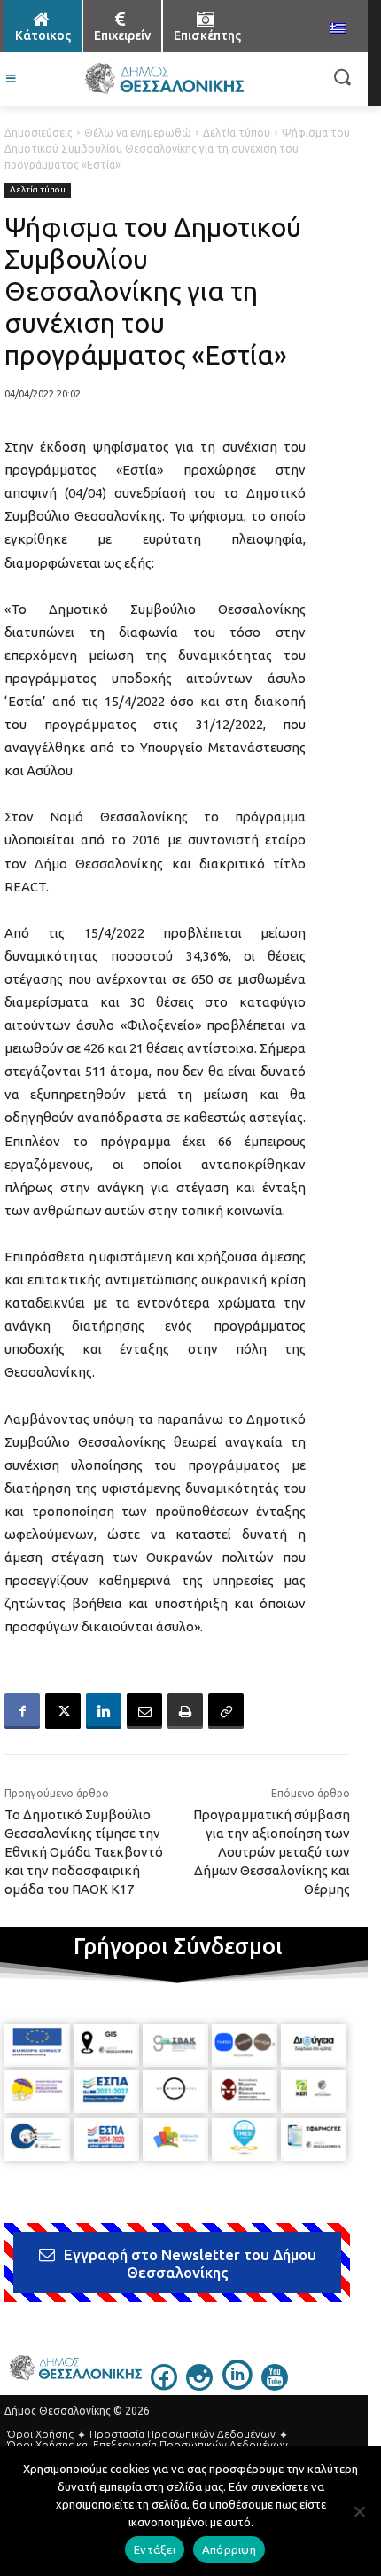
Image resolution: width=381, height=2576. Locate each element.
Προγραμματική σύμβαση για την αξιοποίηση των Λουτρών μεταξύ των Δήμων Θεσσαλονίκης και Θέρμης (272, 1852)
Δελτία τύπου (237, 133)
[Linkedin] (104, 1711)
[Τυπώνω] (185, 1711)
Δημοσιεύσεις (39, 133)
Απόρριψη (229, 2549)
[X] (63, 1711)
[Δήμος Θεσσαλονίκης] (164, 79)
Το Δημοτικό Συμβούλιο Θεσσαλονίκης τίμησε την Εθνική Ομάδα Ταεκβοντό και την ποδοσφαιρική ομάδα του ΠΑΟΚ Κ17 (84, 1852)
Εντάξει (155, 2549)
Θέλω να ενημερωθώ (138, 133)
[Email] (144, 1711)
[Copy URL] (226, 1711)
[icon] (164, 2385)
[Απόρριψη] (359, 2511)
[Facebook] (22, 1711)
